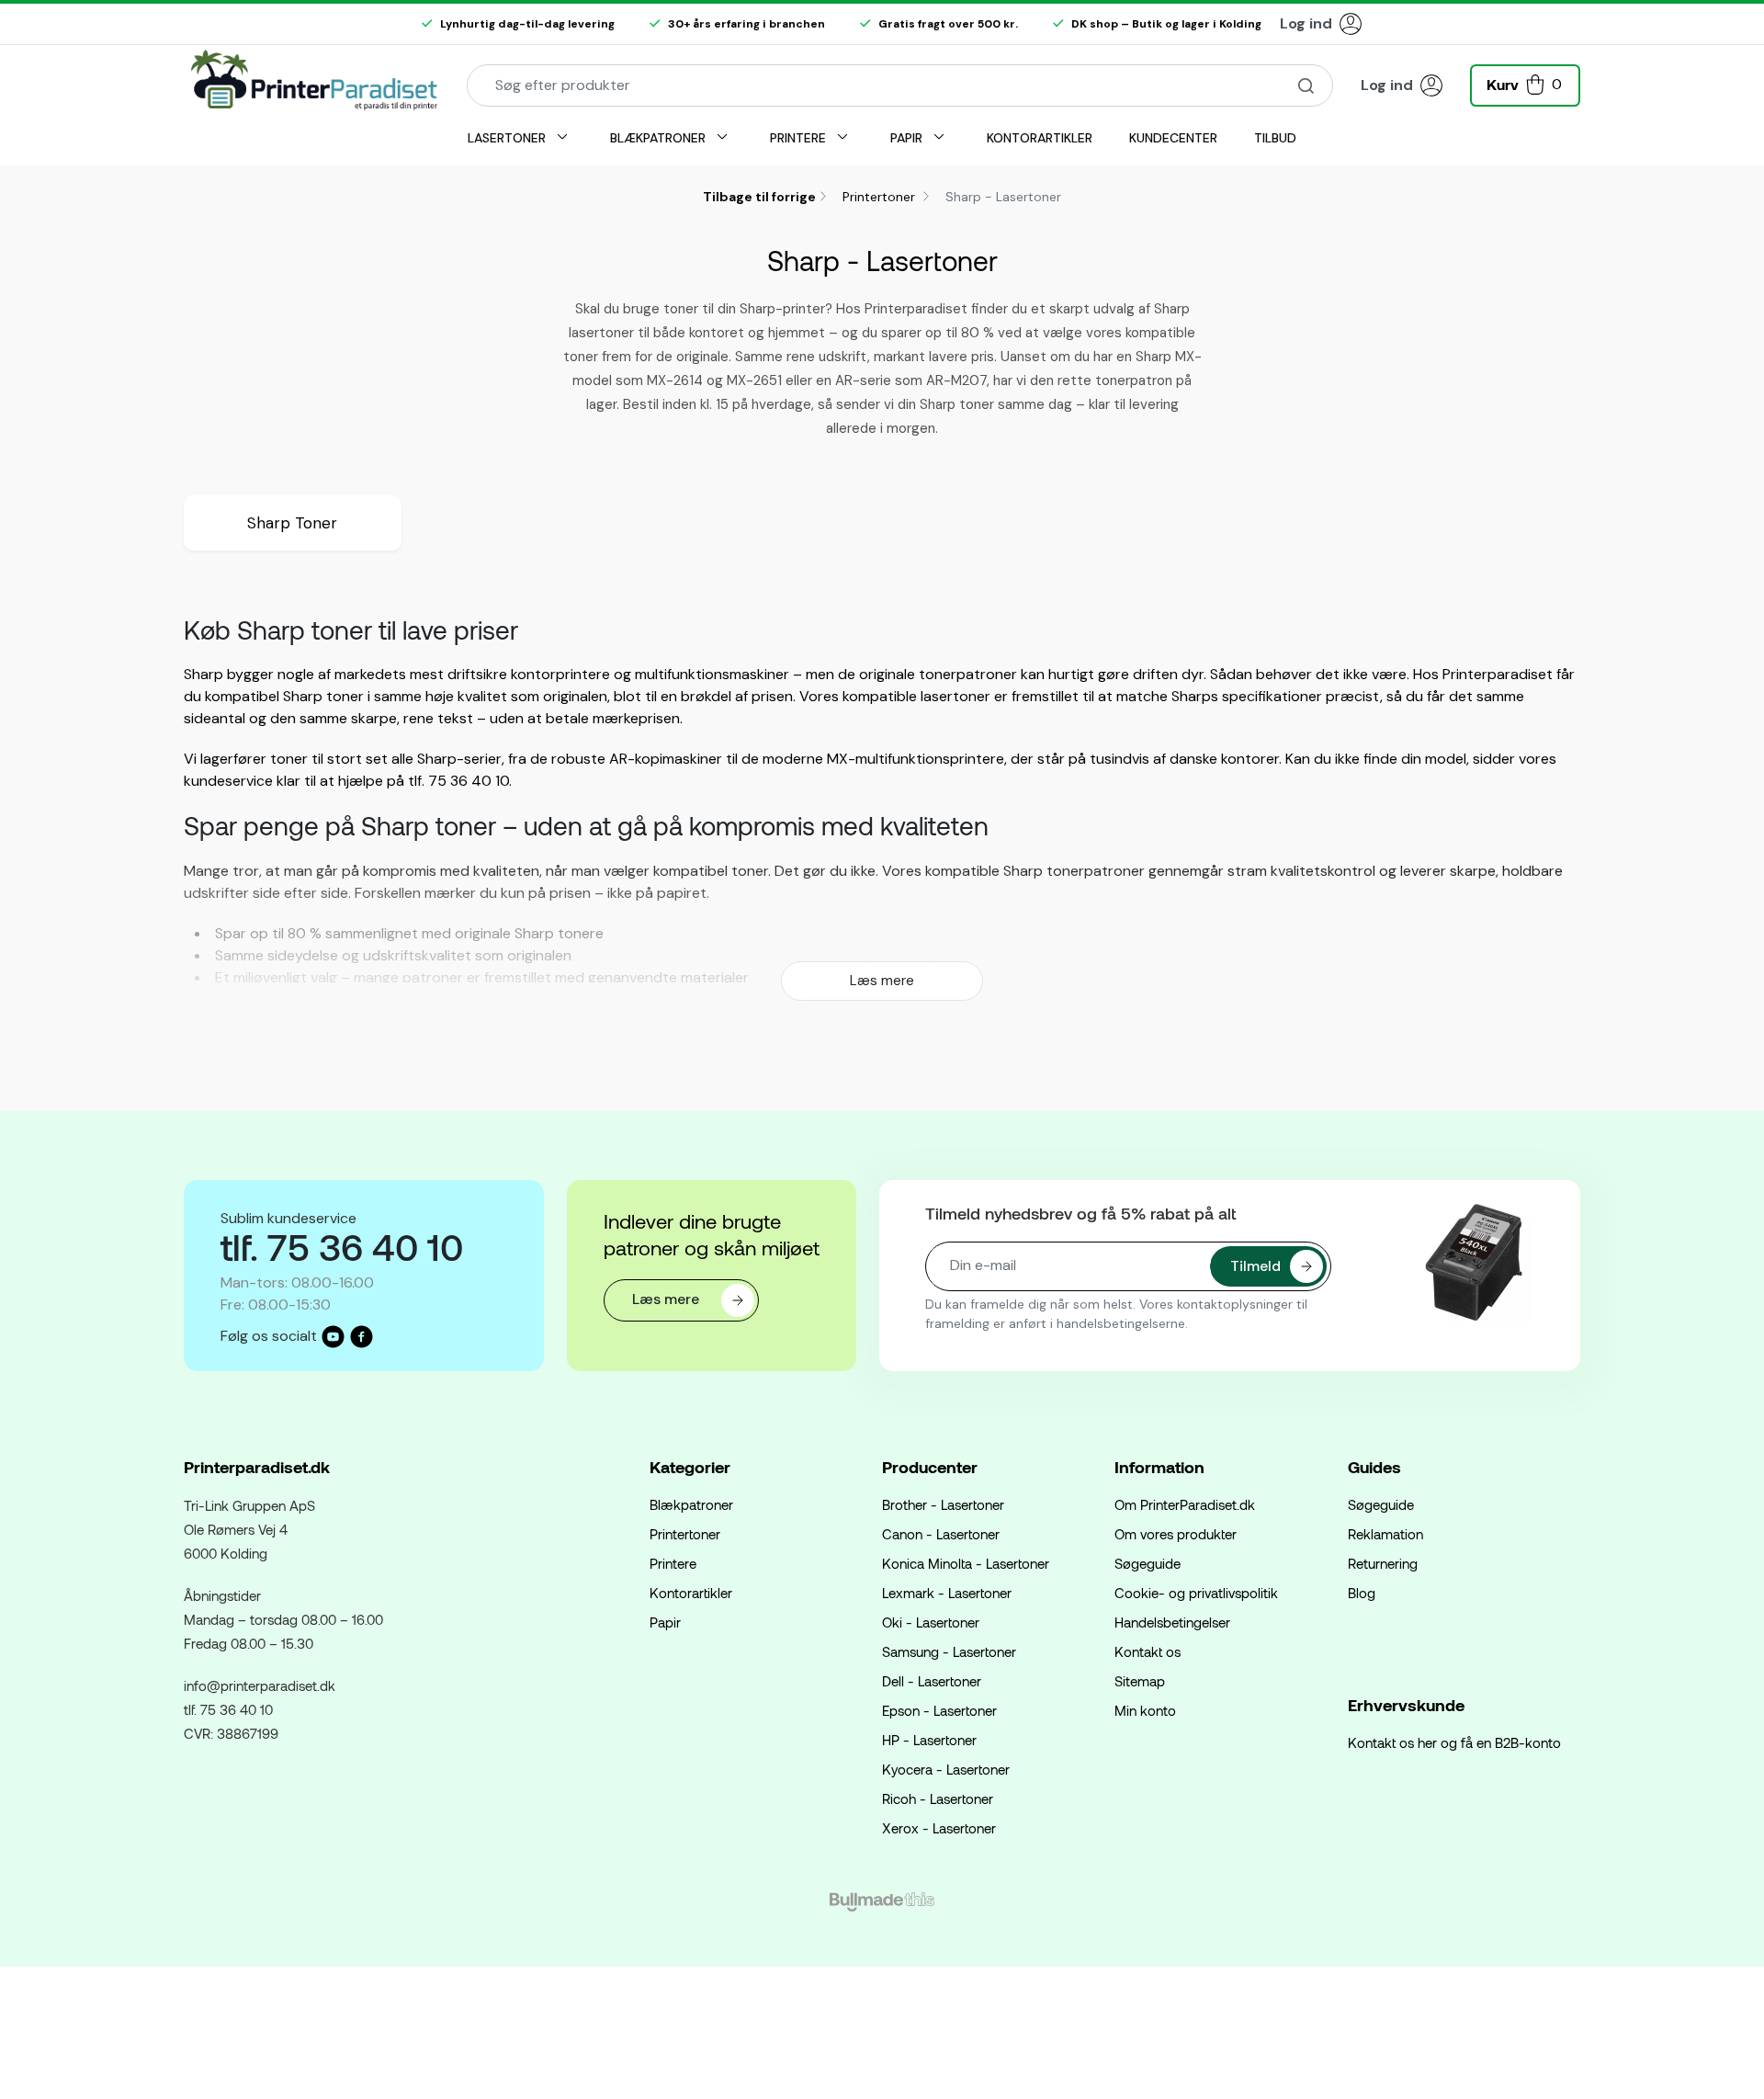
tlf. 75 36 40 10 (228, 1709)
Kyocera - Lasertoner (946, 1769)
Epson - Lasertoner (939, 1710)
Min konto (1145, 1710)
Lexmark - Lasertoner (947, 1593)
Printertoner (881, 197)
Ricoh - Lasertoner (938, 1798)
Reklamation (1385, 1534)
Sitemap (1140, 1681)
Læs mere (882, 981)
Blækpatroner (691, 1504)
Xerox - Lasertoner (939, 1828)
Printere (673, 1563)
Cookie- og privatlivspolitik (1196, 1593)
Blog (1362, 1593)
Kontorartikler (691, 1593)
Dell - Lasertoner (932, 1681)
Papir (665, 1622)
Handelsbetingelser (1172, 1622)
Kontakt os (1148, 1651)
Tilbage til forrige (759, 197)
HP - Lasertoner (929, 1740)
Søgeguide (1148, 1563)
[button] (1525, 83)
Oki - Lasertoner (931, 1622)
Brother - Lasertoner (943, 1504)
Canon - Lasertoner (941, 1534)
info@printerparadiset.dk (260, 1685)
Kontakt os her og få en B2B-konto (1454, 1742)
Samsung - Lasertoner (949, 1651)
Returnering (1383, 1563)
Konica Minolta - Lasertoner (966, 1563)
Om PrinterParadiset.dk (1185, 1504)
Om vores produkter (1176, 1534)
